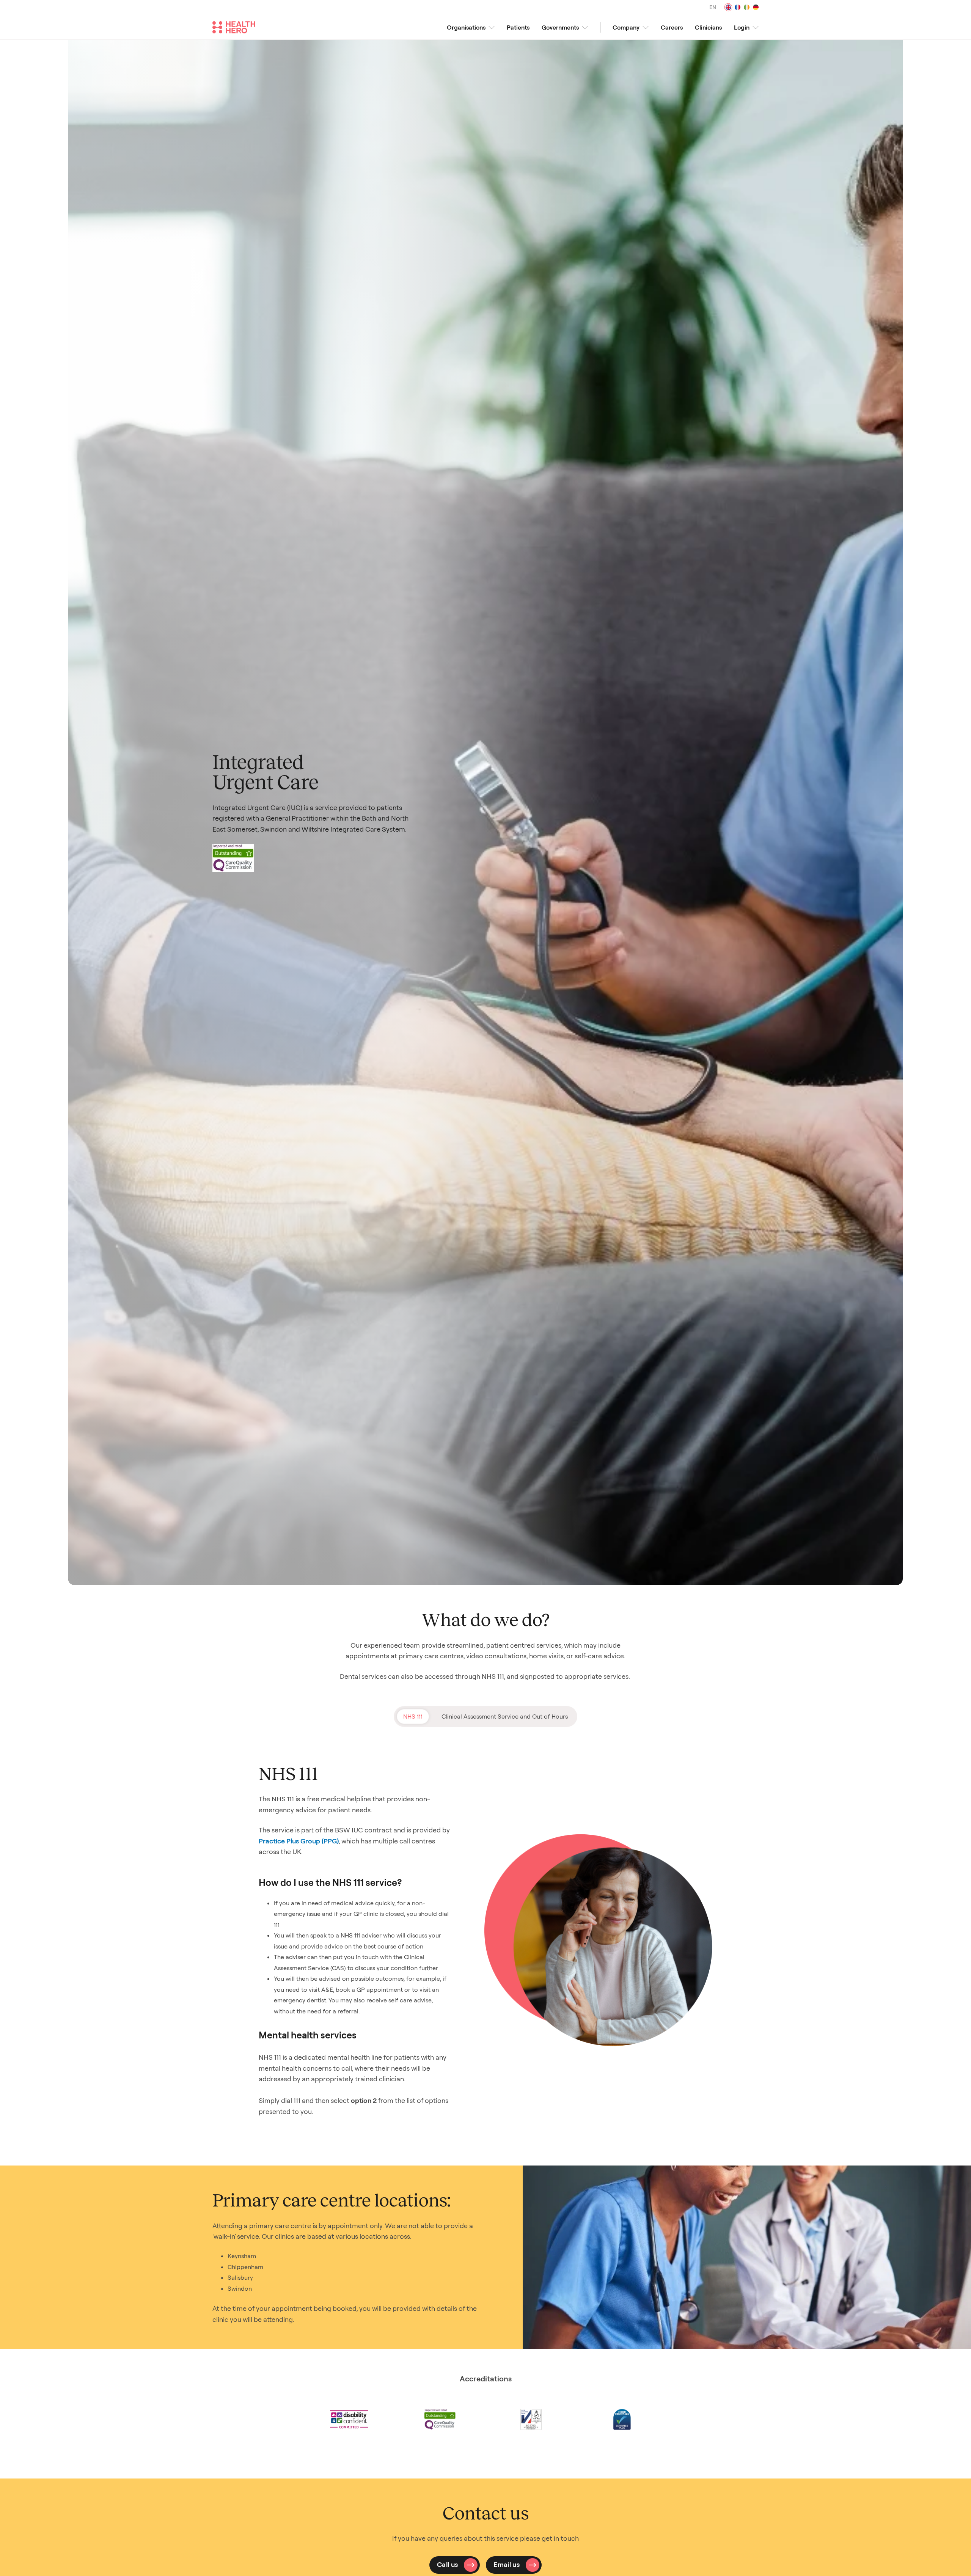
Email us (507, 2564)
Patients (518, 27)
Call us (448, 2564)
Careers (672, 27)
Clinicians (708, 27)
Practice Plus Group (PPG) (299, 1841)
